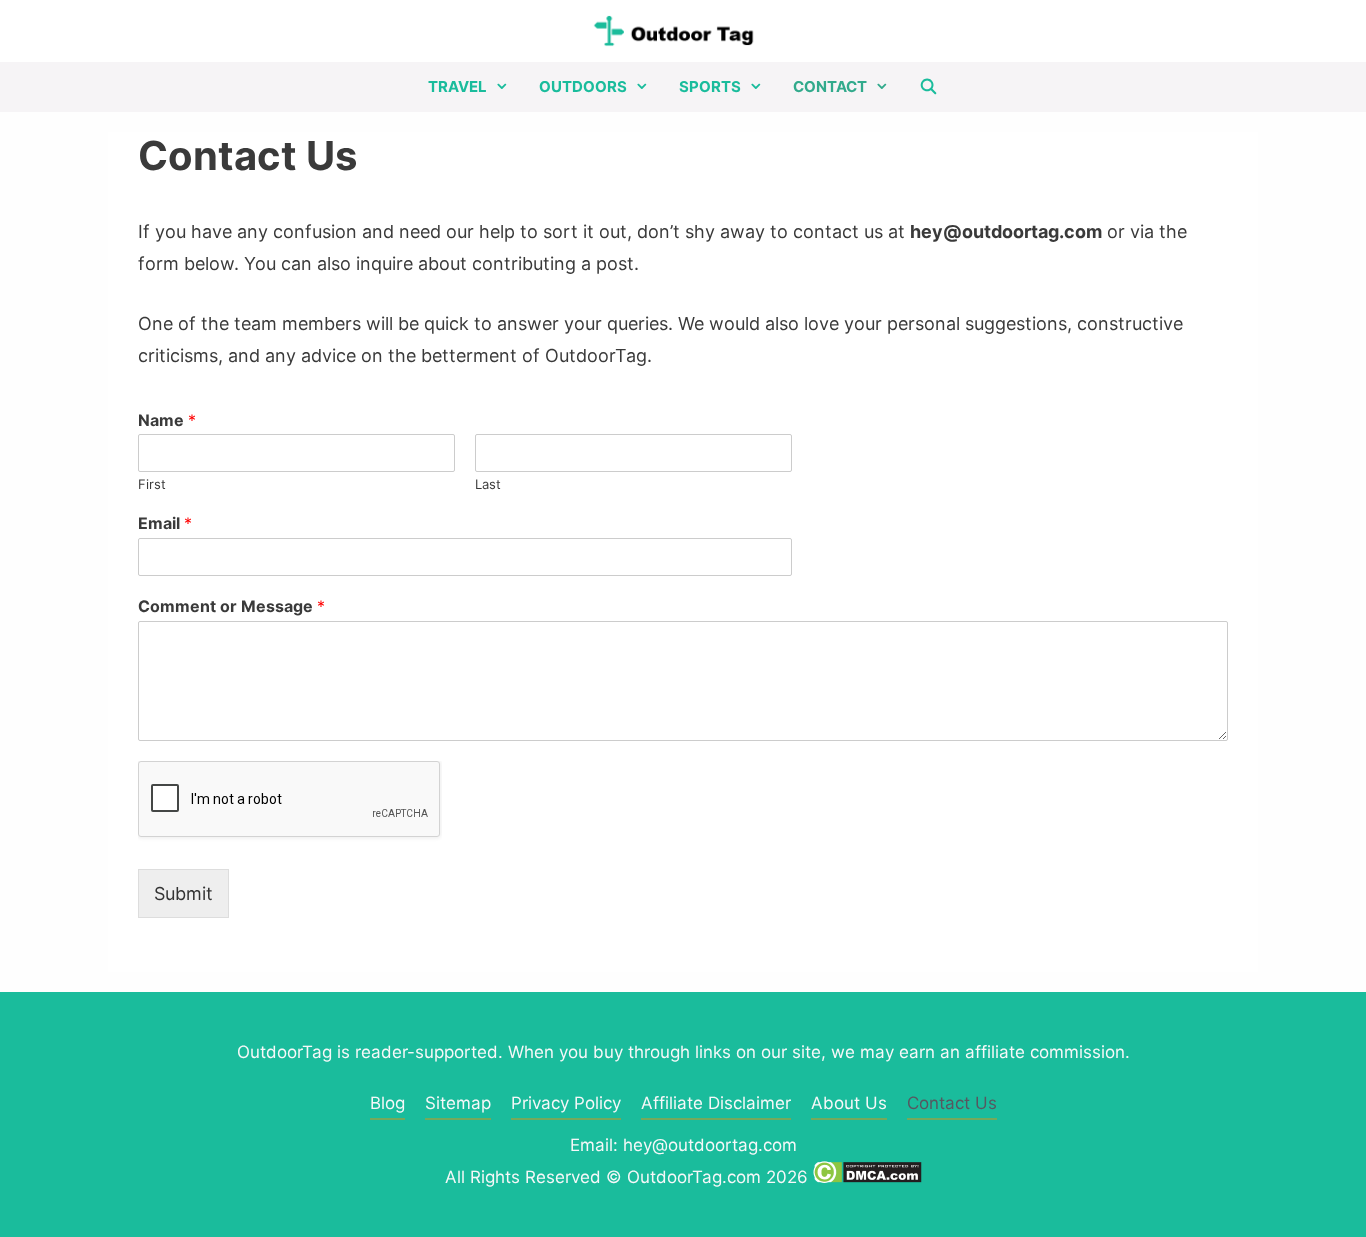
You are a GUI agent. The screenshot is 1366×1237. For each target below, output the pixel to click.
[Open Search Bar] (928, 87)
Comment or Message (231, 606)
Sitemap (458, 1103)
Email (165, 523)
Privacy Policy (566, 1103)
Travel (457, 86)
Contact (830, 86)
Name (167, 420)
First (152, 484)
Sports (710, 86)
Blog (387, 1103)
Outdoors (583, 86)
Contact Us (952, 1103)
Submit (183, 893)
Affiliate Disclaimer (716, 1103)
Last (488, 484)
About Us (849, 1103)
